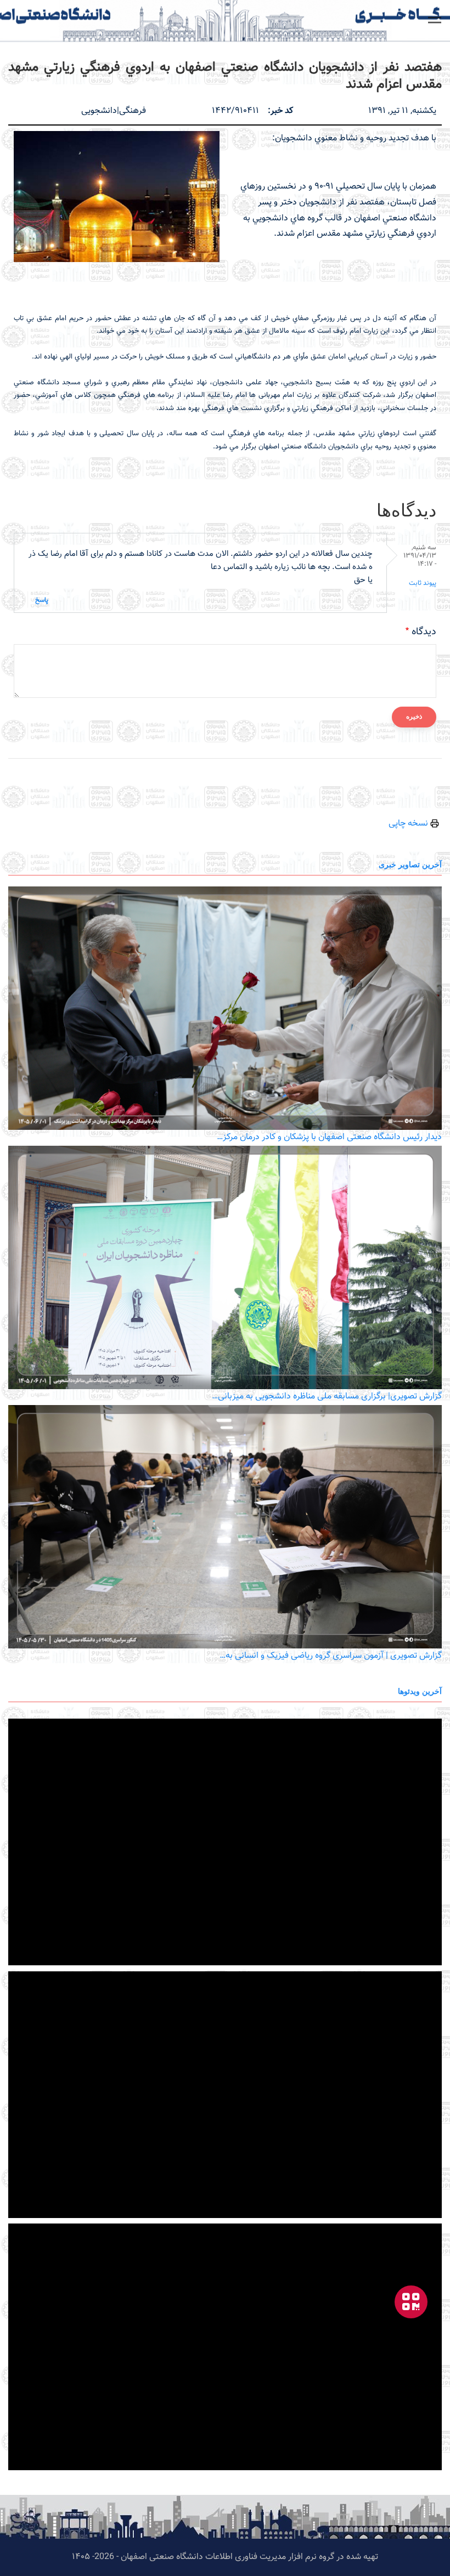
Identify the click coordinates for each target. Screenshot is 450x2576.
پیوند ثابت (423, 583)
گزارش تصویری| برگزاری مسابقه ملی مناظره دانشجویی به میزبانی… (327, 1397)
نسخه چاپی (409, 824)
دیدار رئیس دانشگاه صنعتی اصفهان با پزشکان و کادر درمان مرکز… (329, 1137)
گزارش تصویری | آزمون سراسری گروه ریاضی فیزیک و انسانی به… (331, 1656)
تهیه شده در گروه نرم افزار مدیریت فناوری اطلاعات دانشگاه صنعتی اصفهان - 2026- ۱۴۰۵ (225, 2557)
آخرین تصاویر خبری (410, 864)
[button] (435, 20)
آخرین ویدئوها (420, 1691)
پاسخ (42, 600)
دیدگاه (424, 632)
